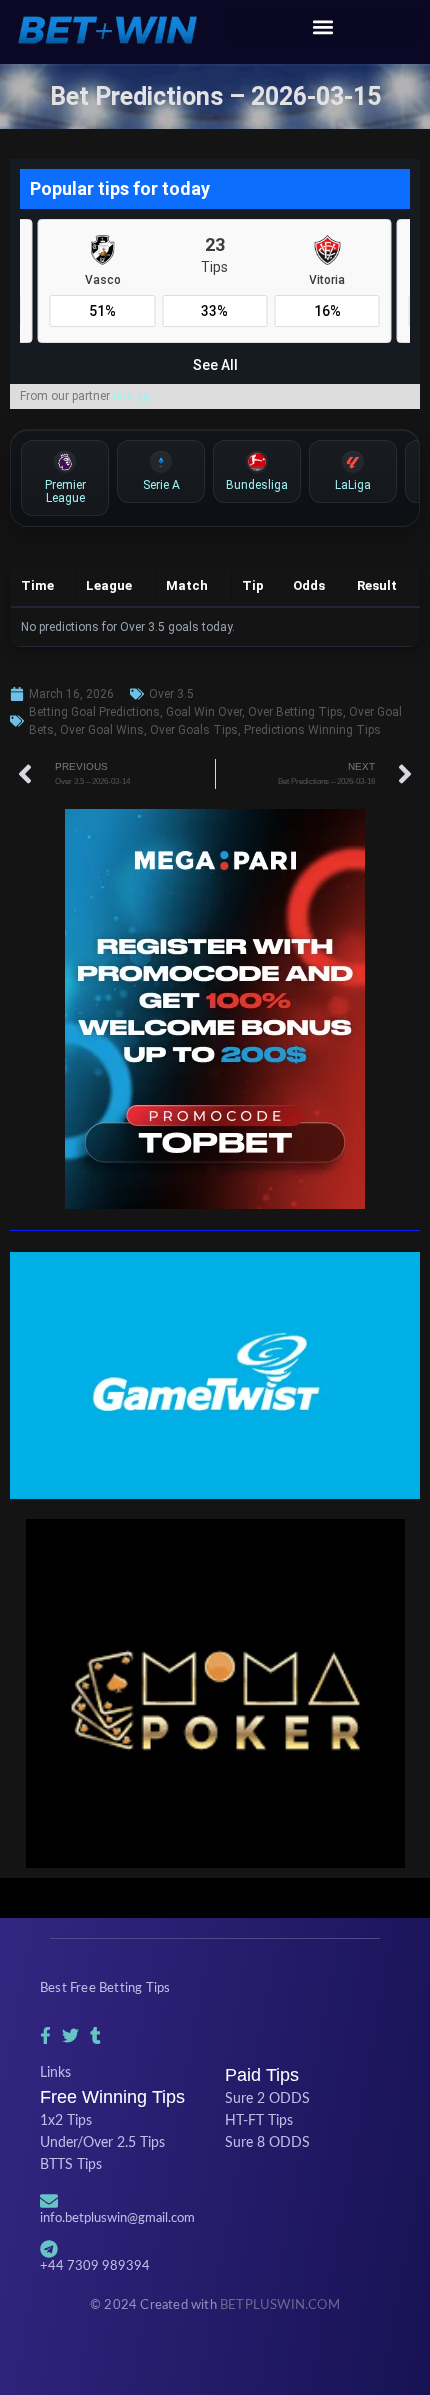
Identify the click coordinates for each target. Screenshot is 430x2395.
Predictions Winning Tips (312, 730)
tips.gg (131, 396)
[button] (322, 26)
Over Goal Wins (102, 730)
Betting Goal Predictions (94, 712)
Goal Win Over (204, 712)
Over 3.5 (171, 694)
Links (55, 2073)
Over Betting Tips (295, 712)
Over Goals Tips (194, 730)
